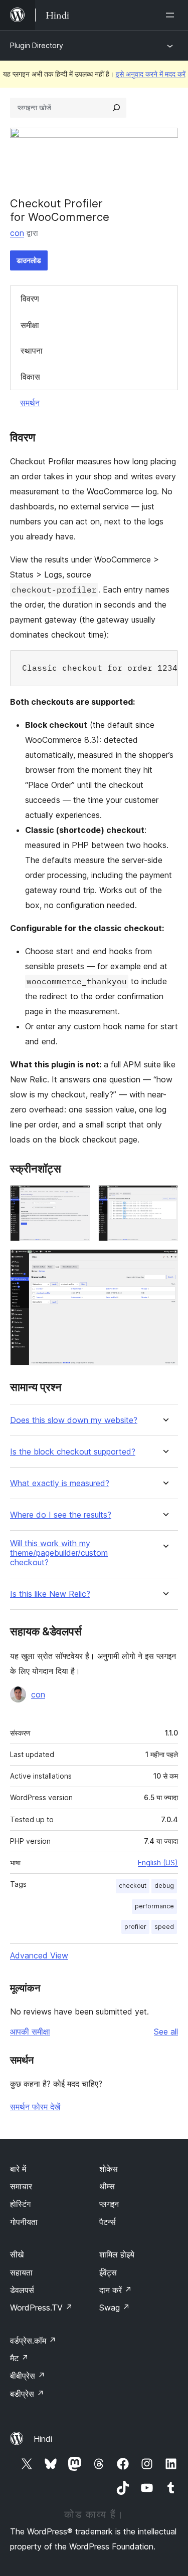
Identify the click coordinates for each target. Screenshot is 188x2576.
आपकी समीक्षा (30, 2032)
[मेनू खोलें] (172, 15)
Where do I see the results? (61, 1515)
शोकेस (109, 2169)
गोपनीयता (24, 2222)
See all (166, 2032)
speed (164, 1927)
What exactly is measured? (60, 1483)
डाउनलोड (29, 260)
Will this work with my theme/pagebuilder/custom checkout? (59, 1553)
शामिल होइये (117, 2254)
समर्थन (30, 403)
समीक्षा (30, 325)
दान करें (116, 2290)
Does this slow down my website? (74, 1420)
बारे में (18, 2169)
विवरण (30, 299)
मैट (19, 2358)
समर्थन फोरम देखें (35, 2107)
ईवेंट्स (108, 2272)
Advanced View (39, 1955)
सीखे (17, 2254)
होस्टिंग (20, 2204)
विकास (30, 377)
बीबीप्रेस (28, 2376)
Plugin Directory (37, 45)
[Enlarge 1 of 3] (77, 1199)
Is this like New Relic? (50, 1594)
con (17, 233)
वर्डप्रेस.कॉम (33, 2341)
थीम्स (107, 2186)
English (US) (158, 1863)
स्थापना (32, 351)
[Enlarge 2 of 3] (164, 1199)
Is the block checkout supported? (73, 1452)
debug (164, 1886)
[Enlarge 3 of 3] (164, 1263)
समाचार (21, 2186)
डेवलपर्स (22, 2290)
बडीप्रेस (27, 2394)
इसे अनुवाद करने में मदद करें (151, 74)
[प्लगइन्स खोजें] (116, 108)
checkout (133, 1886)
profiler (135, 1927)
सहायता (21, 2272)
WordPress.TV (41, 2308)
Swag (115, 2308)
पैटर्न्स (108, 2222)
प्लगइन (109, 2204)
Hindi (43, 2439)
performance (154, 1906)
